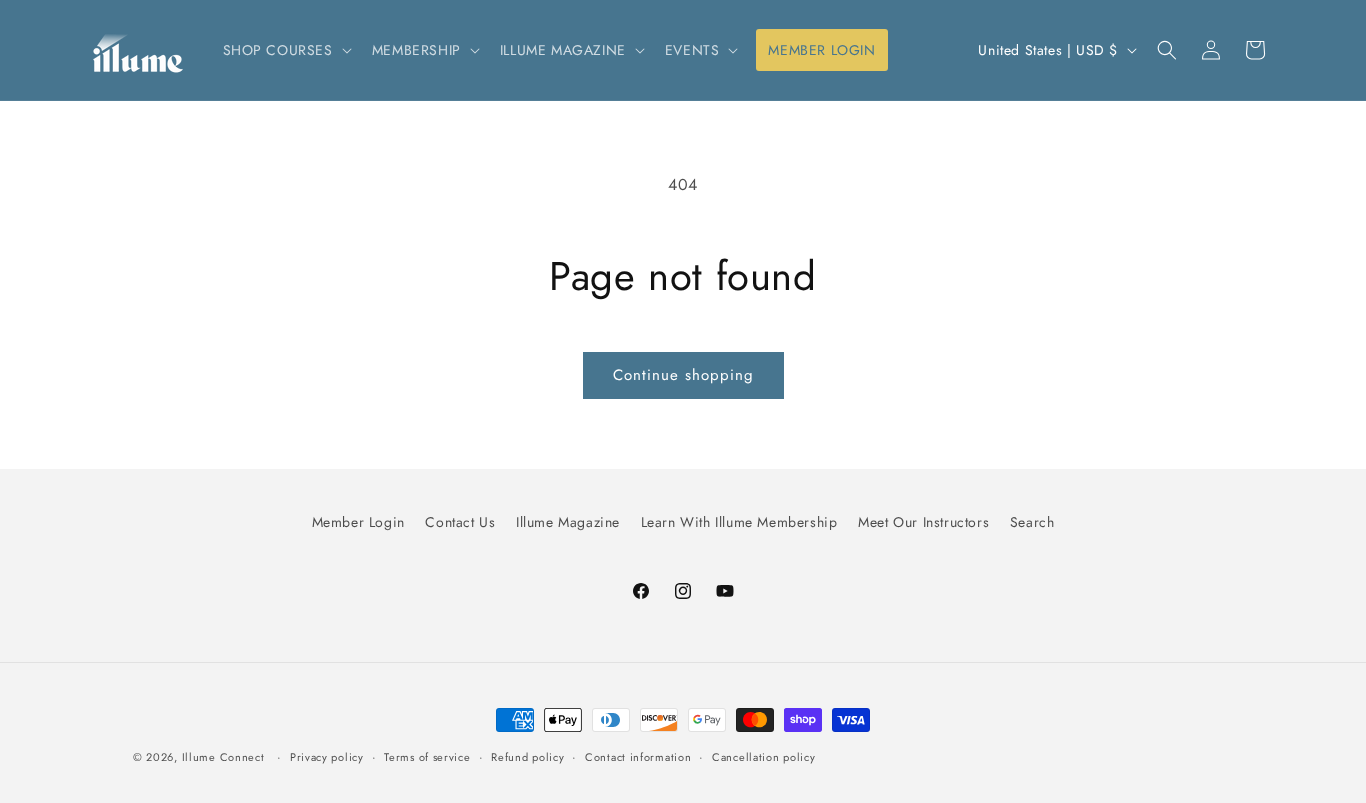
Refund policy (527, 757)
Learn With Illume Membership (739, 522)
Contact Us (460, 522)
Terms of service (427, 757)
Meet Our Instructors (923, 522)
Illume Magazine (568, 522)
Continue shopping (683, 375)
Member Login (358, 522)
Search (1032, 522)
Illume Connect (223, 757)
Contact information (638, 757)
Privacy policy (327, 757)
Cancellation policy (763, 757)
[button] (285, 50)
